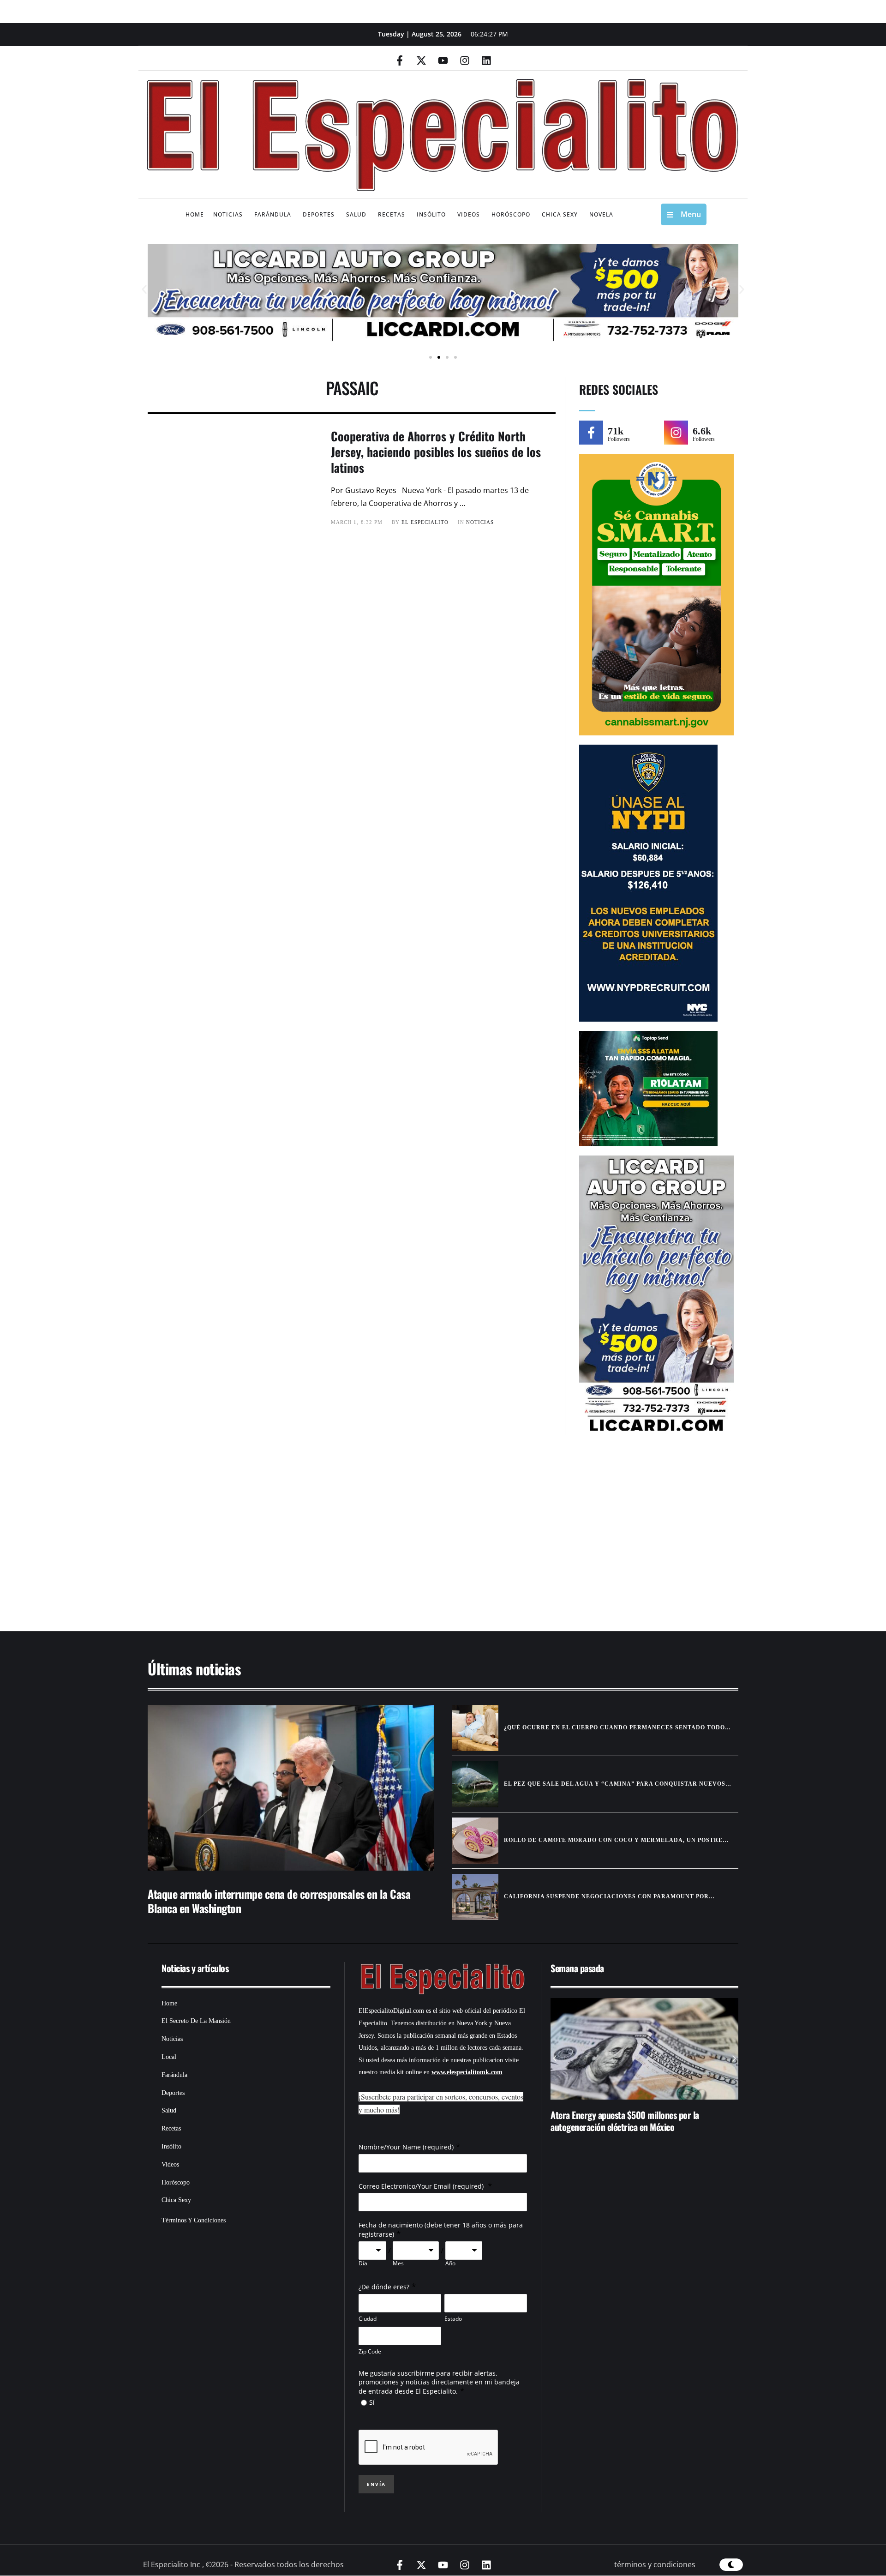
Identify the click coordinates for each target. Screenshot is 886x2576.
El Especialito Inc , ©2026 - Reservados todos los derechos (243, 2564)
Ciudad (368, 2319)
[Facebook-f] (400, 60)
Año (450, 2263)
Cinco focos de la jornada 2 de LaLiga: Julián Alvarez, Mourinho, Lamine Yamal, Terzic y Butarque (642, 2121)
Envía (376, 2484)
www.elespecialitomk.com (467, 2072)
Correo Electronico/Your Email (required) (422, 2186)
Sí (372, 2402)
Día (363, 2263)
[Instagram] (465, 60)
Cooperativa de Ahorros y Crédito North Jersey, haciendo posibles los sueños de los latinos (436, 452)
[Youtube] (443, 60)
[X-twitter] (421, 60)
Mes (398, 2263)
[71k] (591, 433)
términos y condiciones (655, 2564)
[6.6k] (676, 433)
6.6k (702, 431)
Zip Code (370, 2351)
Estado (453, 2319)
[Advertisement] (415, 1538)
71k (616, 431)
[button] (144, 290)
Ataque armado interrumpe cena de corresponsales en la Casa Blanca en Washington (279, 1901)
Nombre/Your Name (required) (406, 2147)
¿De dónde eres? (384, 2287)
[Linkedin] (486, 60)
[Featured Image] (291, 1788)
